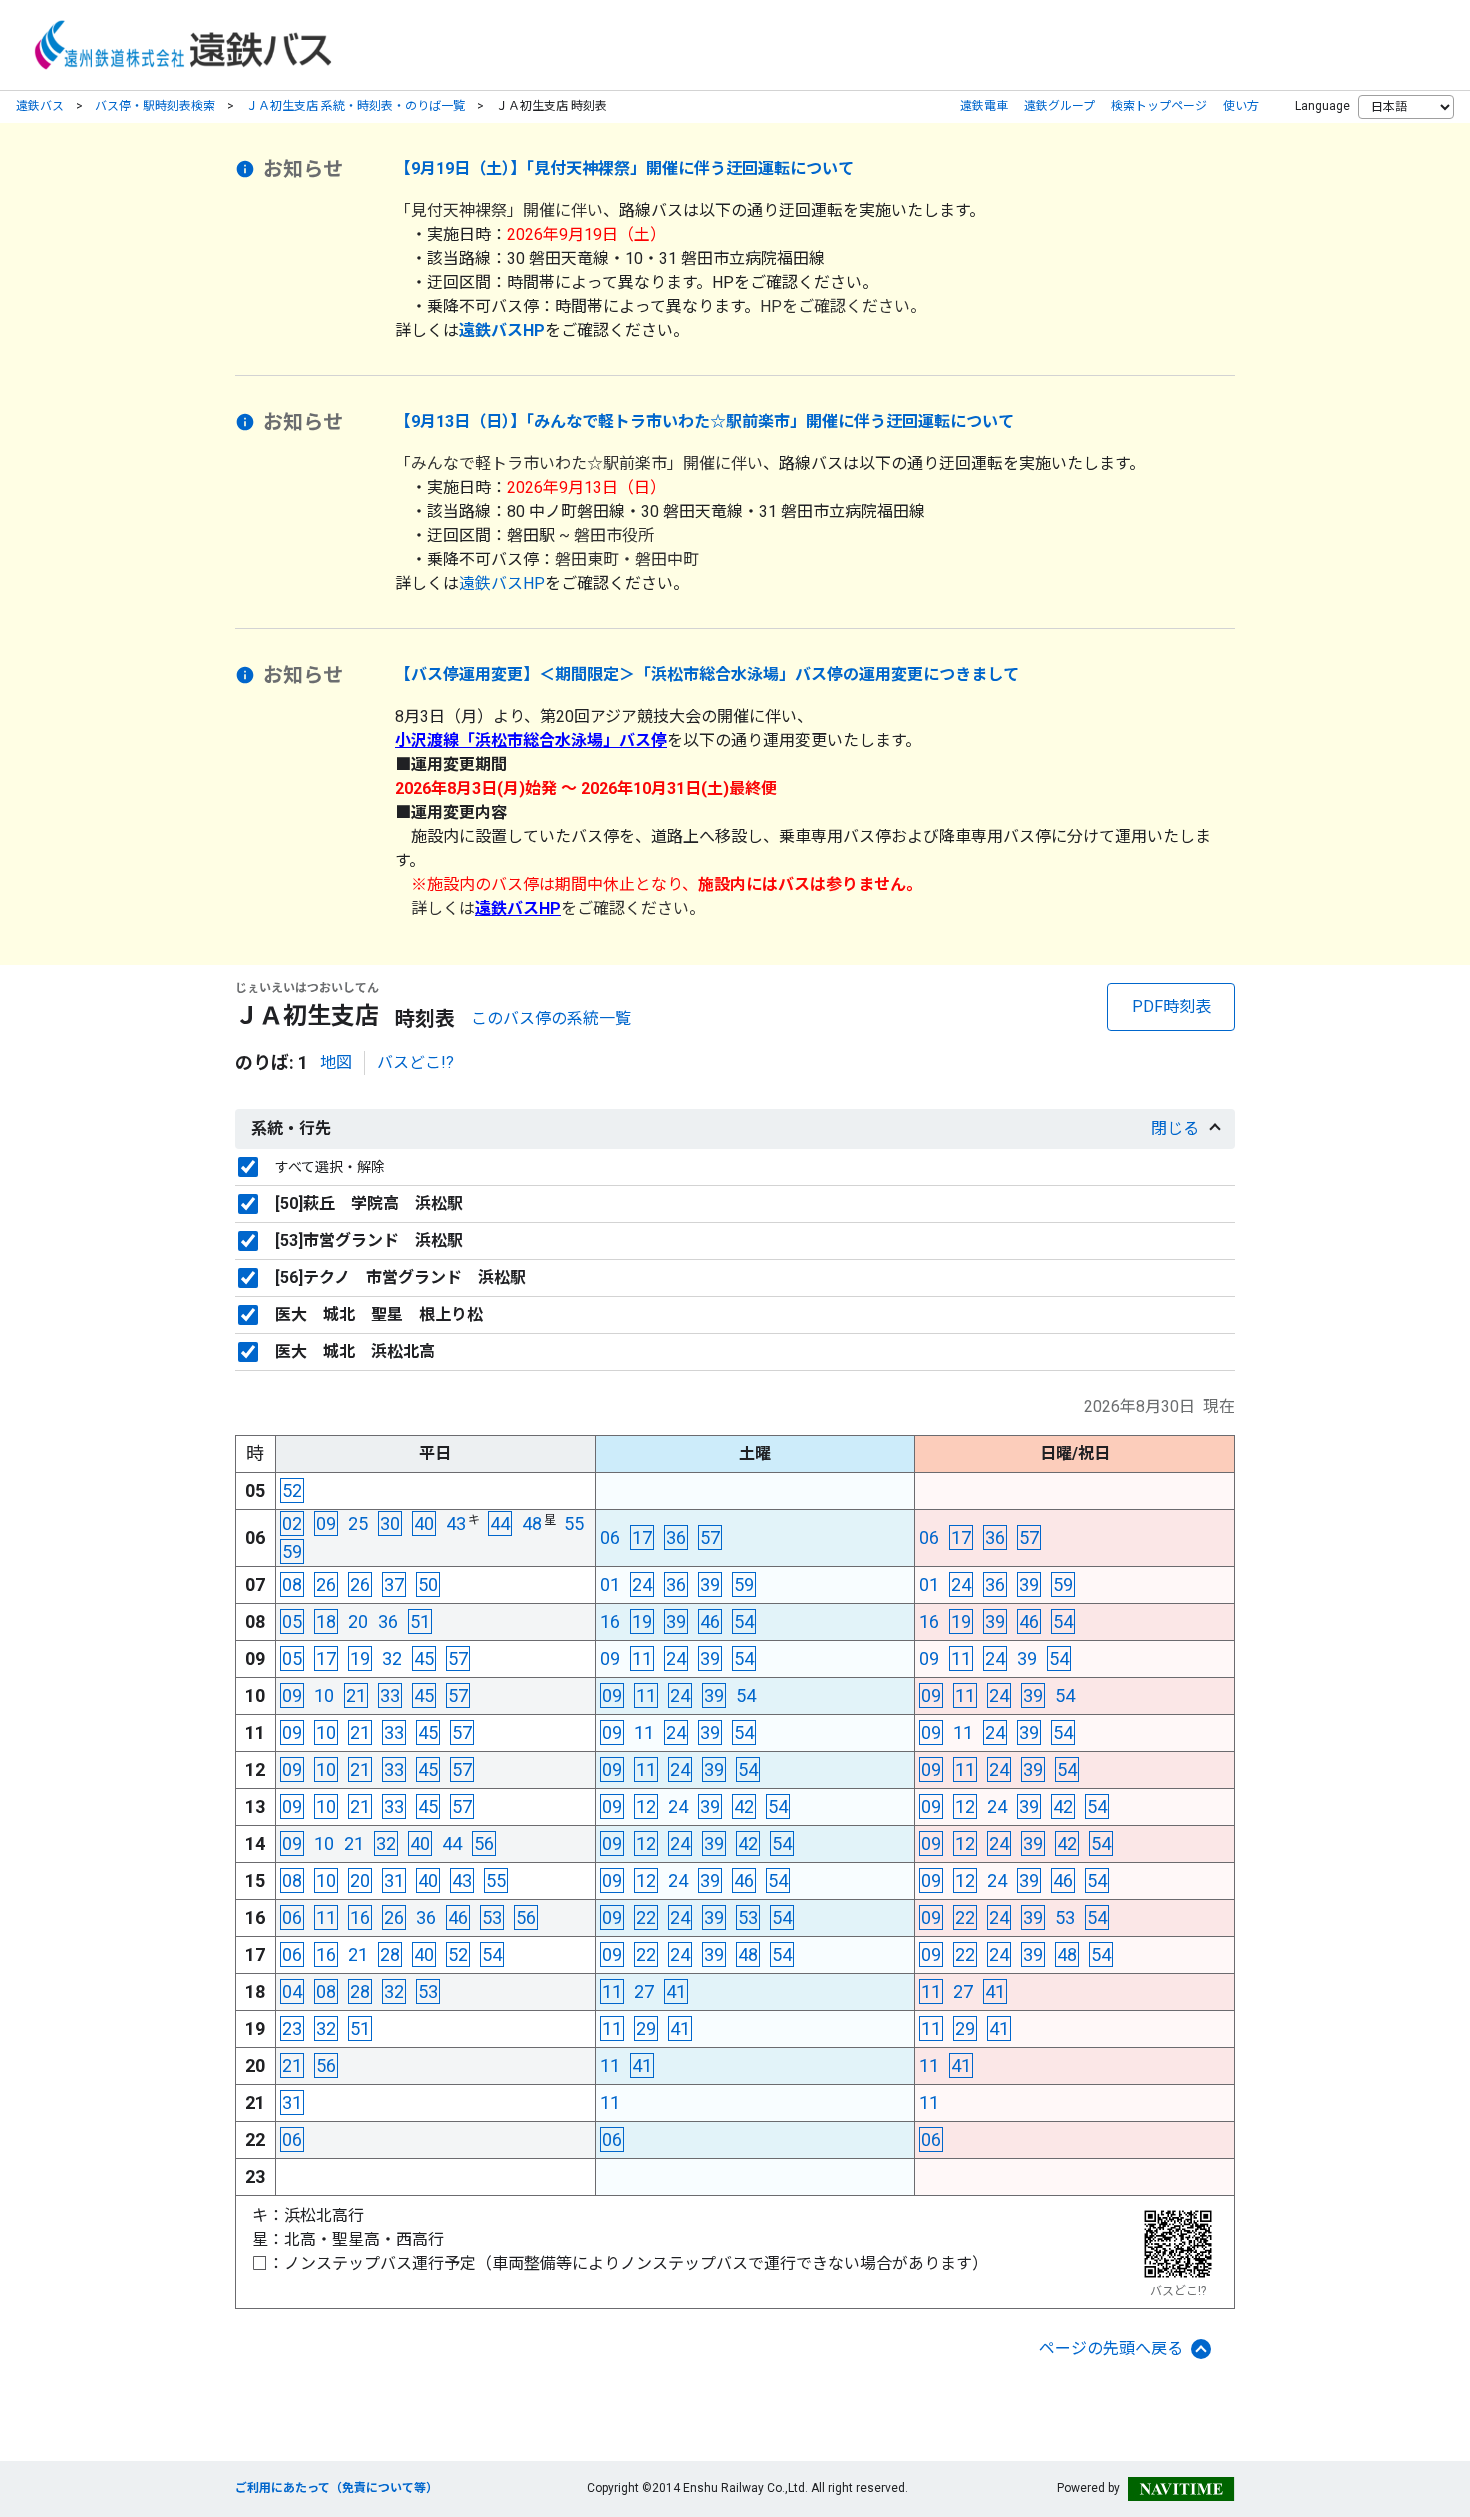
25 (358, 1523)
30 (390, 1523)
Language (1322, 106)
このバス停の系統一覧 (551, 1018)
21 (356, 1695)
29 (646, 2028)
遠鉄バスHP (502, 583)
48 (532, 1523)
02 (292, 1523)
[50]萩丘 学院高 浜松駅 (369, 1203)
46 (710, 1621)
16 (610, 1621)
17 (642, 1537)
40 (424, 1523)
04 (292, 1991)
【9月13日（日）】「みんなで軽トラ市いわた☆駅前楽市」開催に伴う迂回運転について (704, 421)
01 (610, 1584)
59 (292, 1551)
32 (392, 1658)
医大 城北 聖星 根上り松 (379, 1314)
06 (610, 1537)
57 (710, 1537)
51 (420, 1621)
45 (424, 1658)
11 (642, 1658)
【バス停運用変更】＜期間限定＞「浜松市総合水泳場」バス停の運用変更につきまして (707, 674)
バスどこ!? (415, 1062)
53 (492, 1917)
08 (292, 1584)
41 (676, 1991)
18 (326, 1621)
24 (642, 1584)
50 (428, 1584)
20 (358, 1621)
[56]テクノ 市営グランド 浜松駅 (400, 1277)
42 (744, 1806)
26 (326, 1584)
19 (642, 1621)
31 (394, 1880)
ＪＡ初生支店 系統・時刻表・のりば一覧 (355, 106)
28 (390, 1954)
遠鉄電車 (984, 106)
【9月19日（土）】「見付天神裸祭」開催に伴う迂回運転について (624, 168)
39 (710, 1584)
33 (390, 1695)
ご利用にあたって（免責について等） (336, 2488)
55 (574, 1523)
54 (744, 1621)
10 (324, 1695)
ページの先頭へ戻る (1111, 2348)
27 (644, 1991)
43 (456, 1523)
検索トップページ (1159, 106)
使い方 (1241, 106)
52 (292, 1490)
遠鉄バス (40, 106)
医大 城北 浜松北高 (355, 1351)
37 (394, 1584)
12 (646, 1806)
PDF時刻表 (1171, 1006)
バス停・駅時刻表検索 (155, 106)
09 (326, 1523)
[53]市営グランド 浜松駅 (369, 1240)
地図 (336, 1062)
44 (500, 1523)
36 (676, 1537)
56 (484, 1843)
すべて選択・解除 (330, 1167)
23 (292, 2028)
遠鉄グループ (1059, 106)
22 (646, 1917)
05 (292, 1621)
